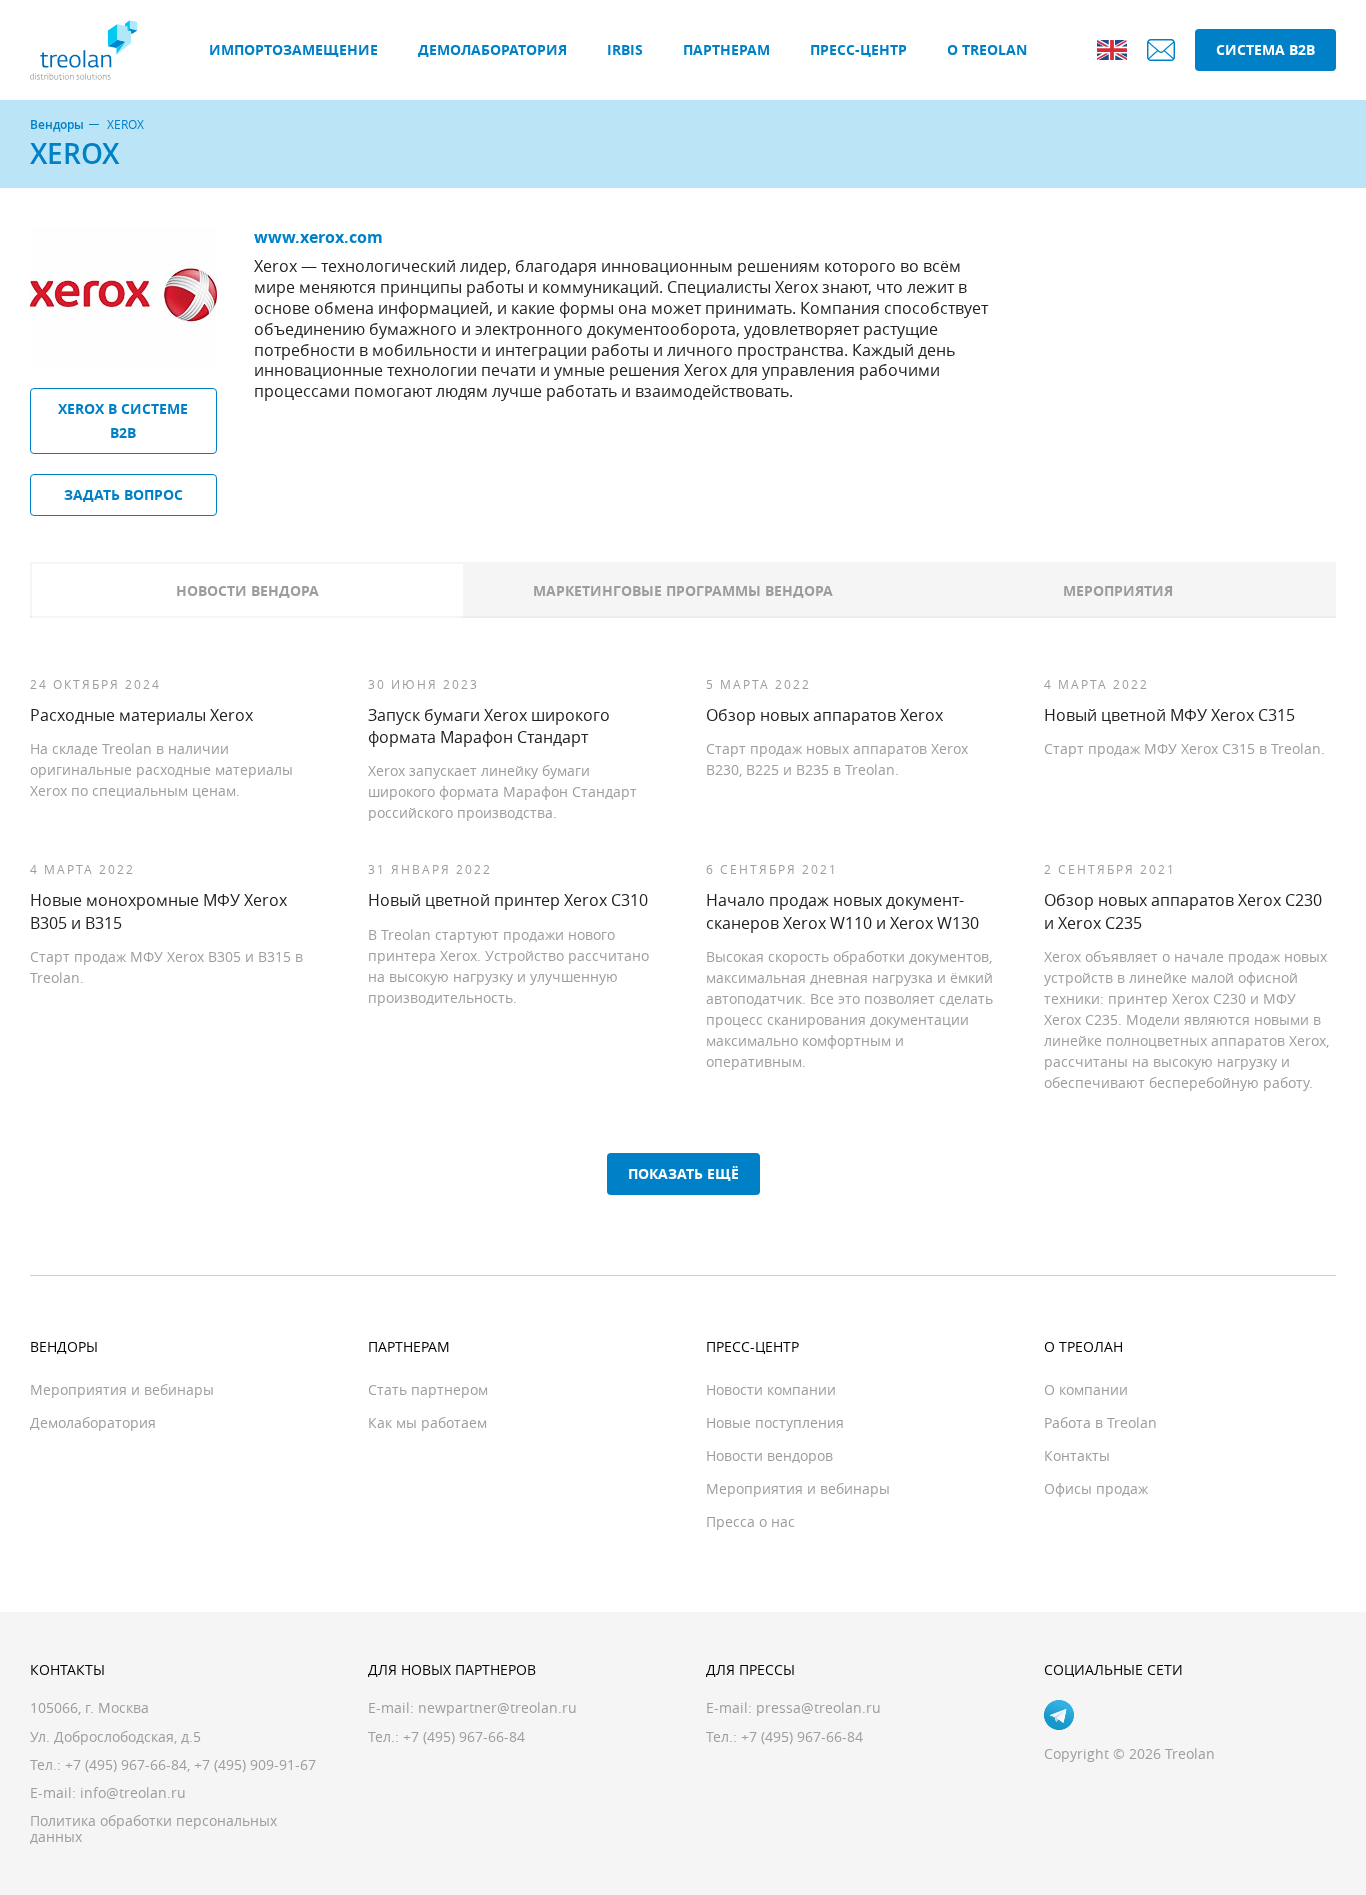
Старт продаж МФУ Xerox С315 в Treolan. (1184, 748)
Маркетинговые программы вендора (683, 590)
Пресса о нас (750, 1521)
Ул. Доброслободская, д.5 (115, 1736)
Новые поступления (775, 1422)
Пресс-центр (858, 49)
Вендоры (57, 125)
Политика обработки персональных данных (153, 1828)
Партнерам (726, 49)
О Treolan (987, 49)
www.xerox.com (318, 237)
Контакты (1077, 1455)
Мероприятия (1118, 590)
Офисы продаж (1096, 1488)
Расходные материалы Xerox (141, 715)
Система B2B (1265, 49)
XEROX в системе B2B (123, 420)
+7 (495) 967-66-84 (126, 1764)
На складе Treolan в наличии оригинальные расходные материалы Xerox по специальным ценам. (161, 769)
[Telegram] (1059, 1715)
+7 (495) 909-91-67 (255, 1764)
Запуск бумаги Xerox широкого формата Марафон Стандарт (489, 726)
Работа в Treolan (1100, 1422)
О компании (1086, 1389)
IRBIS (625, 49)
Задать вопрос (123, 494)
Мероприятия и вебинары (122, 1389)
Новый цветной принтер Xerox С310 (508, 900)
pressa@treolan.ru (818, 1707)
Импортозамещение (293, 49)
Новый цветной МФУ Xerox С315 (1169, 715)
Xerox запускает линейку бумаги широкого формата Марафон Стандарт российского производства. (502, 791)
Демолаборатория (492, 49)
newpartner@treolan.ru (497, 1707)
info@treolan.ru (133, 1792)
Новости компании (771, 1389)
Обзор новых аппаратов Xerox (824, 715)
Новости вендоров (769, 1455)
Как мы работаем (427, 1422)
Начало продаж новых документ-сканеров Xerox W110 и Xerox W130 (842, 911)
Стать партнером (428, 1389)
